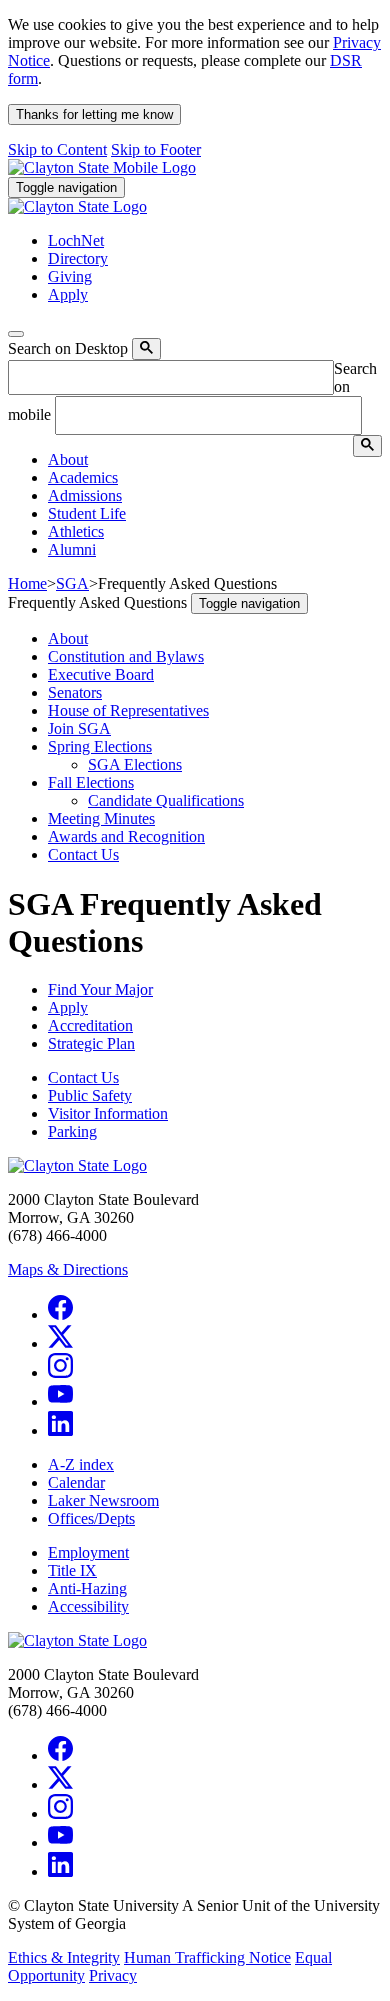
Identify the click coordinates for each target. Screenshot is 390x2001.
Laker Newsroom (103, 1500)
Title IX (72, 1570)
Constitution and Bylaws (126, 656)
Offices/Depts (91, 1518)
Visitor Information (108, 1113)
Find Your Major (100, 989)
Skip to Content (57, 149)
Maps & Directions (68, 1269)
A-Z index (81, 1464)
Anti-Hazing (87, 1588)
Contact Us (83, 854)
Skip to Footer (156, 149)
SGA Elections (135, 764)
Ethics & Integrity (64, 1957)
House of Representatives (128, 710)
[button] (68, 459)
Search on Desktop (68, 348)
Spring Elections (100, 746)
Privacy (113, 1975)
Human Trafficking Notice (207, 1957)
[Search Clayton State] (146, 349)
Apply (68, 1007)
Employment (88, 1552)
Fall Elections (91, 782)
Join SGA (79, 728)
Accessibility (88, 1606)
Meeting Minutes (101, 818)
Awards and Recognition (126, 836)
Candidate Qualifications (166, 800)
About (68, 638)
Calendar (76, 1482)
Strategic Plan (91, 1043)
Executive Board (101, 674)
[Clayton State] (102, 167)
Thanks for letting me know (94, 114)
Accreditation (90, 1025)
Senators (75, 692)
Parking (72, 1131)
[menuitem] (215, 460)
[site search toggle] (16, 334)
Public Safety (90, 1095)
